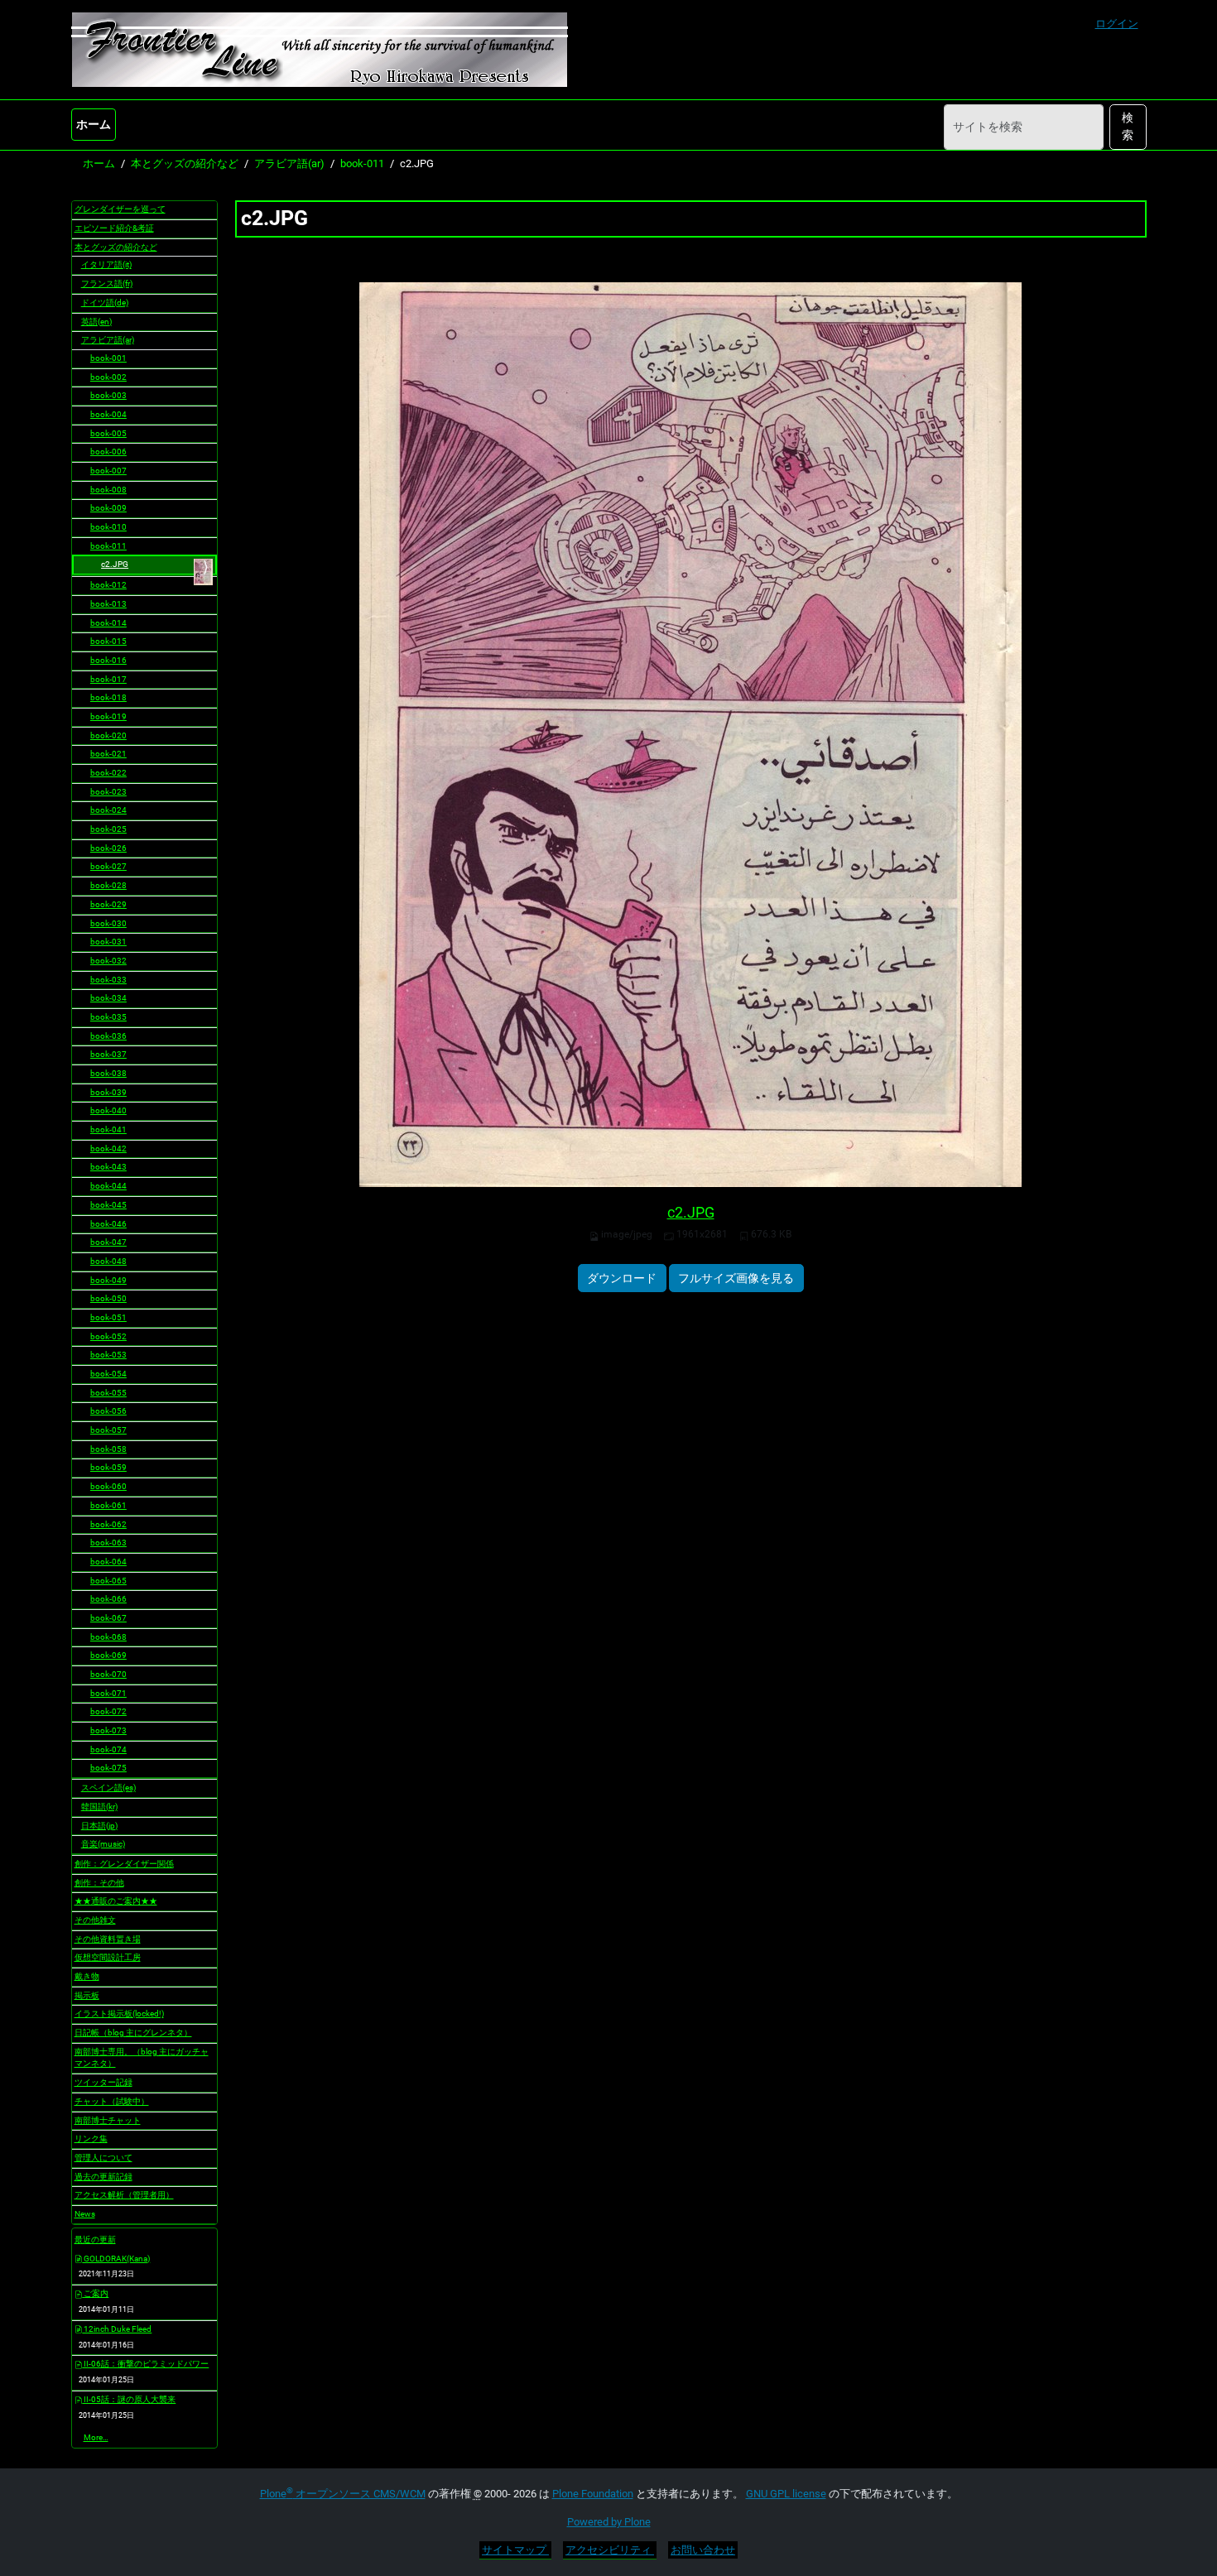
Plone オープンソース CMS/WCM (343, 2494)
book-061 (108, 1505)
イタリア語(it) (106, 264)
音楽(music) (103, 1844)
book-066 (108, 1599)
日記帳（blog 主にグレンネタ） (133, 2033)
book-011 (362, 163)
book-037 (108, 1054)
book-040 (108, 1110)
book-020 (108, 735)
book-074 (108, 1749)
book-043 (108, 1167)
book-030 (108, 923)
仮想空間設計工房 (108, 1957)
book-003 (108, 395)
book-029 (108, 904)
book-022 (108, 773)
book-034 (108, 998)
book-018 (108, 697)
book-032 (108, 961)
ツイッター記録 (103, 2082)
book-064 (108, 1562)
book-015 (108, 641)
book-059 (108, 1467)
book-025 (108, 829)
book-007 (108, 471)
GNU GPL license (786, 2494)
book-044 (108, 1186)
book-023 (108, 792)
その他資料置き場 (108, 1939)
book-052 (108, 1336)
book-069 (108, 1655)
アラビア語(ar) (289, 163)
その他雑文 (95, 1920)
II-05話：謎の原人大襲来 (129, 2399)
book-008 (108, 490)
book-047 (108, 1242)
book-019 (108, 716)
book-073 (108, 1730)
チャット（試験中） (112, 2101)
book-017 (108, 679)
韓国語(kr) (99, 1807)
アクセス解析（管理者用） (124, 2195)
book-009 (108, 508)
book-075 (108, 1768)
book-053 (108, 1355)
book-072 (108, 1711)
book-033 (108, 980)
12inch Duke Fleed (117, 2329)
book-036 (108, 1036)
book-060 (108, 1486)
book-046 (108, 1224)
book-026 (108, 848)
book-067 (108, 1618)
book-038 (108, 1073)
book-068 (108, 1637)
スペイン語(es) (108, 1788)
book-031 (108, 942)
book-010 (108, 527)
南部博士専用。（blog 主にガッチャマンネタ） (142, 2058)
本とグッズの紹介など (185, 163)
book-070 (108, 1674)
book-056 (108, 1411)
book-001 (108, 358)
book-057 (108, 1430)
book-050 (108, 1298)
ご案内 (95, 2293)
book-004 (108, 414)
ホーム (94, 124)
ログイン (1117, 24)
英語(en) (96, 322)
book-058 (108, 1449)
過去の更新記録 (103, 2177)
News (85, 2214)
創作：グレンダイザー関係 (124, 1864)
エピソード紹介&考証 (114, 228)
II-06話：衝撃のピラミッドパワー (145, 2364)
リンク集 (91, 2139)
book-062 (108, 1524)
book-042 (108, 1149)
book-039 (108, 1092)
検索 (1128, 126)
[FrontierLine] (320, 50)
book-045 (108, 1205)
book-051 (108, 1317)
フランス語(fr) (107, 284)
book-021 (108, 754)
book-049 (108, 1280)
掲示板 (87, 1995)
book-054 (108, 1374)
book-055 (108, 1393)
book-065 (108, 1581)
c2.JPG (691, 1213)
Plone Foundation (593, 2494)
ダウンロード (622, 1278)
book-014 (108, 623)
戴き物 (87, 1976)
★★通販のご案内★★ (116, 1901)
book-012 (108, 585)
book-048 (108, 1261)
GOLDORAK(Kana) (116, 2259)
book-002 (108, 377)
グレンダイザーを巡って (120, 209)
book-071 (108, 1693)
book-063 (108, 1543)
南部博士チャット (108, 2120)
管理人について (103, 2158)
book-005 (108, 433)
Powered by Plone (609, 2522)
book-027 (108, 866)
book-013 (108, 604)
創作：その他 (99, 1883)
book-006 (108, 452)
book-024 (108, 810)
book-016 (108, 660)
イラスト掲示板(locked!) (119, 2014)
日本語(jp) (99, 1826)
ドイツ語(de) (105, 303)
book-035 (108, 1017)
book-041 (108, 1129)
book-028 (108, 885)
